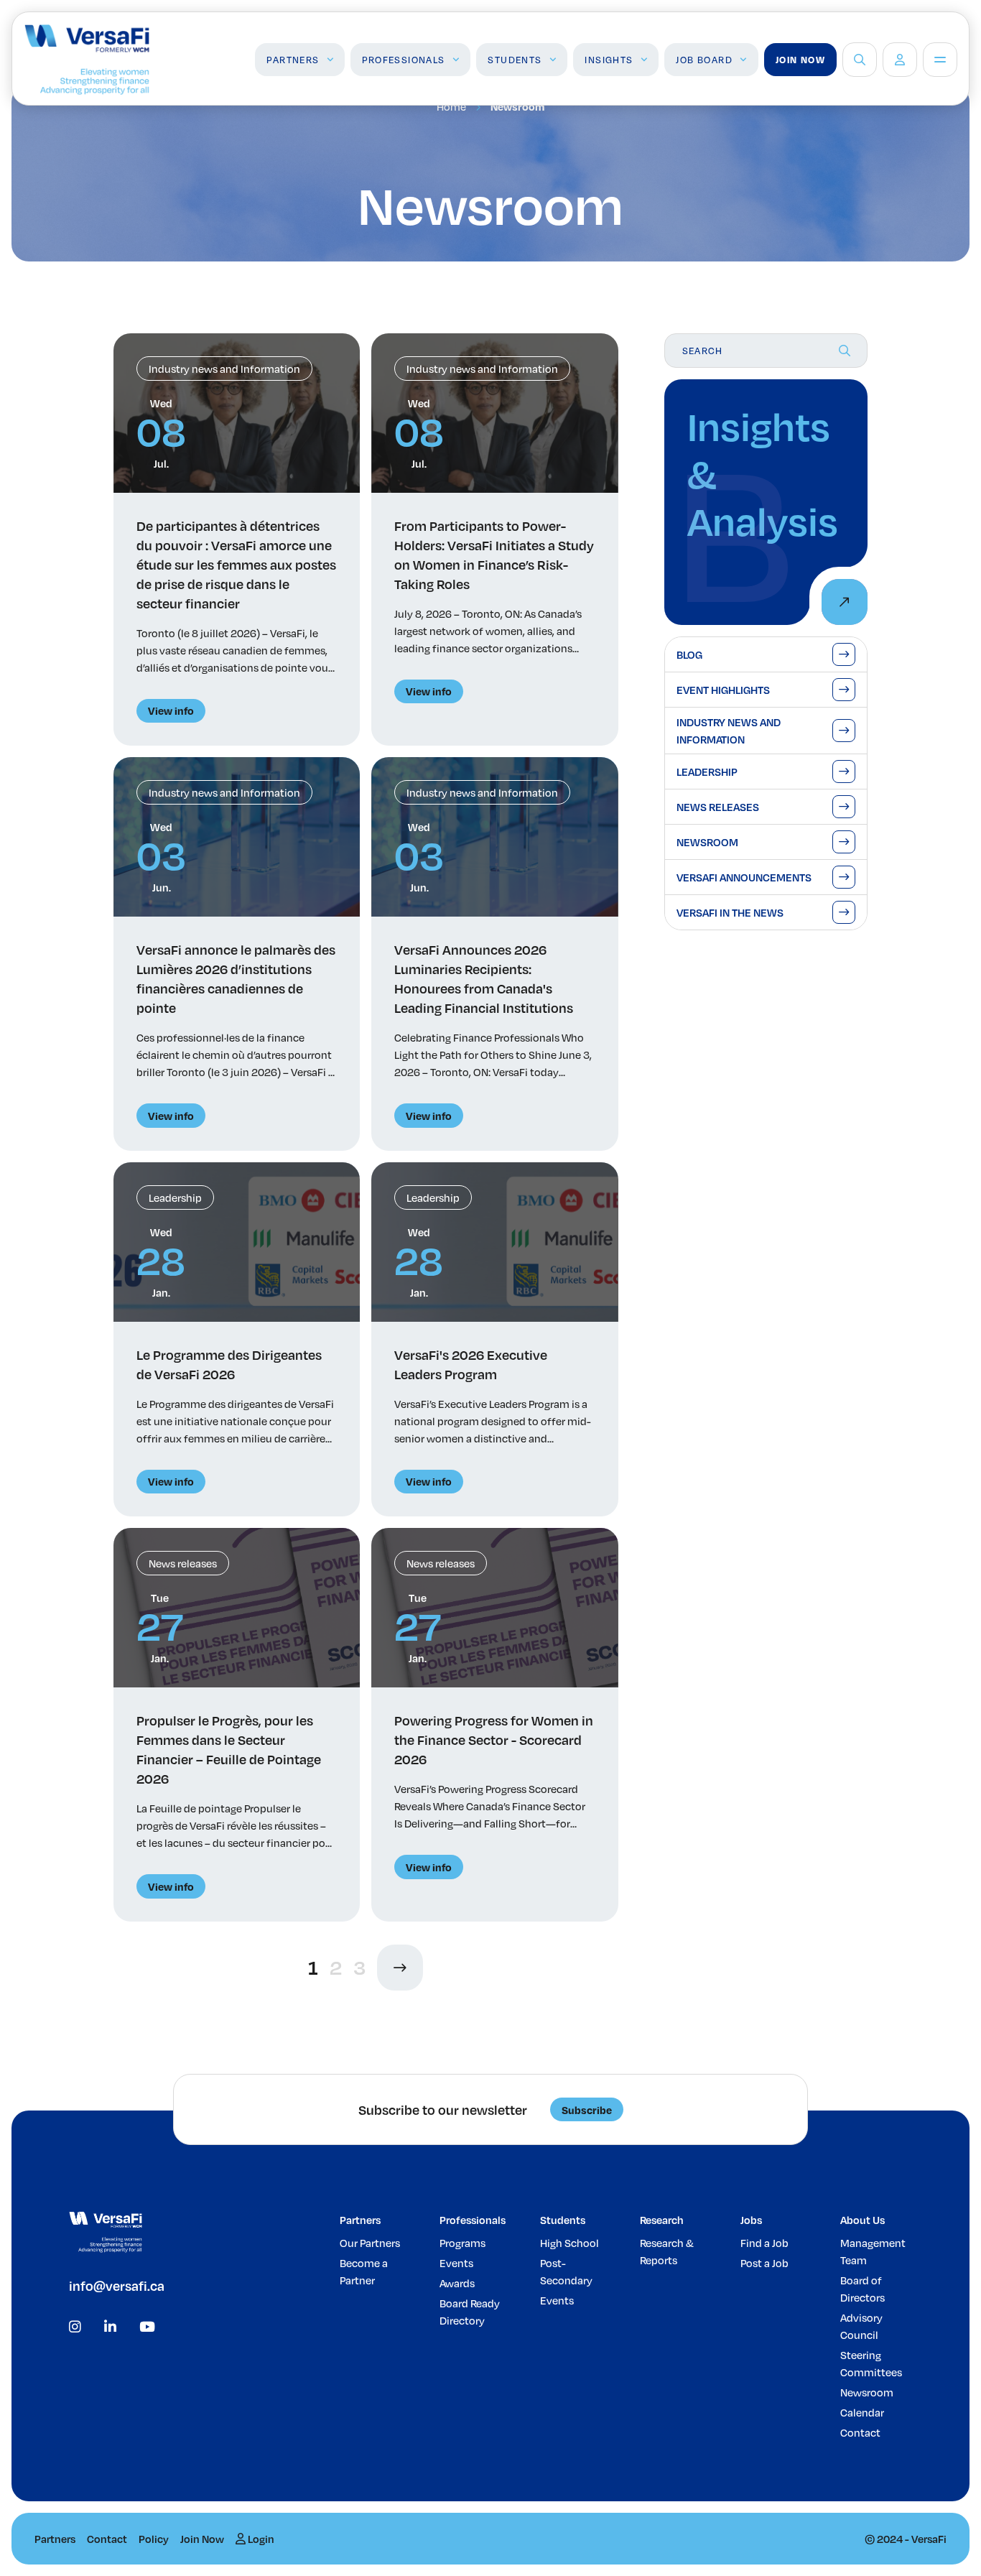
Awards (457, 2283)
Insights (609, 60)
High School (569, 2243)
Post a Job (764, 2263)
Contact (860, 2432)
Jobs (751, 2220)
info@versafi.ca (117, 2285)
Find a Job (764, 2243)
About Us (863, 2220)
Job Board (704, 60)
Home (451, 106)
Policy (154, 2539)
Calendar (862, 2412)
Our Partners (370, 2243)
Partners (293, 60)
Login (260, 2539)
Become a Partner (364, 2271)
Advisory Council (861, 2326)
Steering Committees (871, 2363)
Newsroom (867, 2392)
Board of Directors (863, 2289)
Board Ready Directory (470, 2312)
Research (662, 2220)
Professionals (403, 60)
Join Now (800, 60)
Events (456, 2263)
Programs (462, 2243)
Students (515, 60)
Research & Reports (667, 2251)
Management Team (873, 2251)
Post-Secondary (566, 2271)
